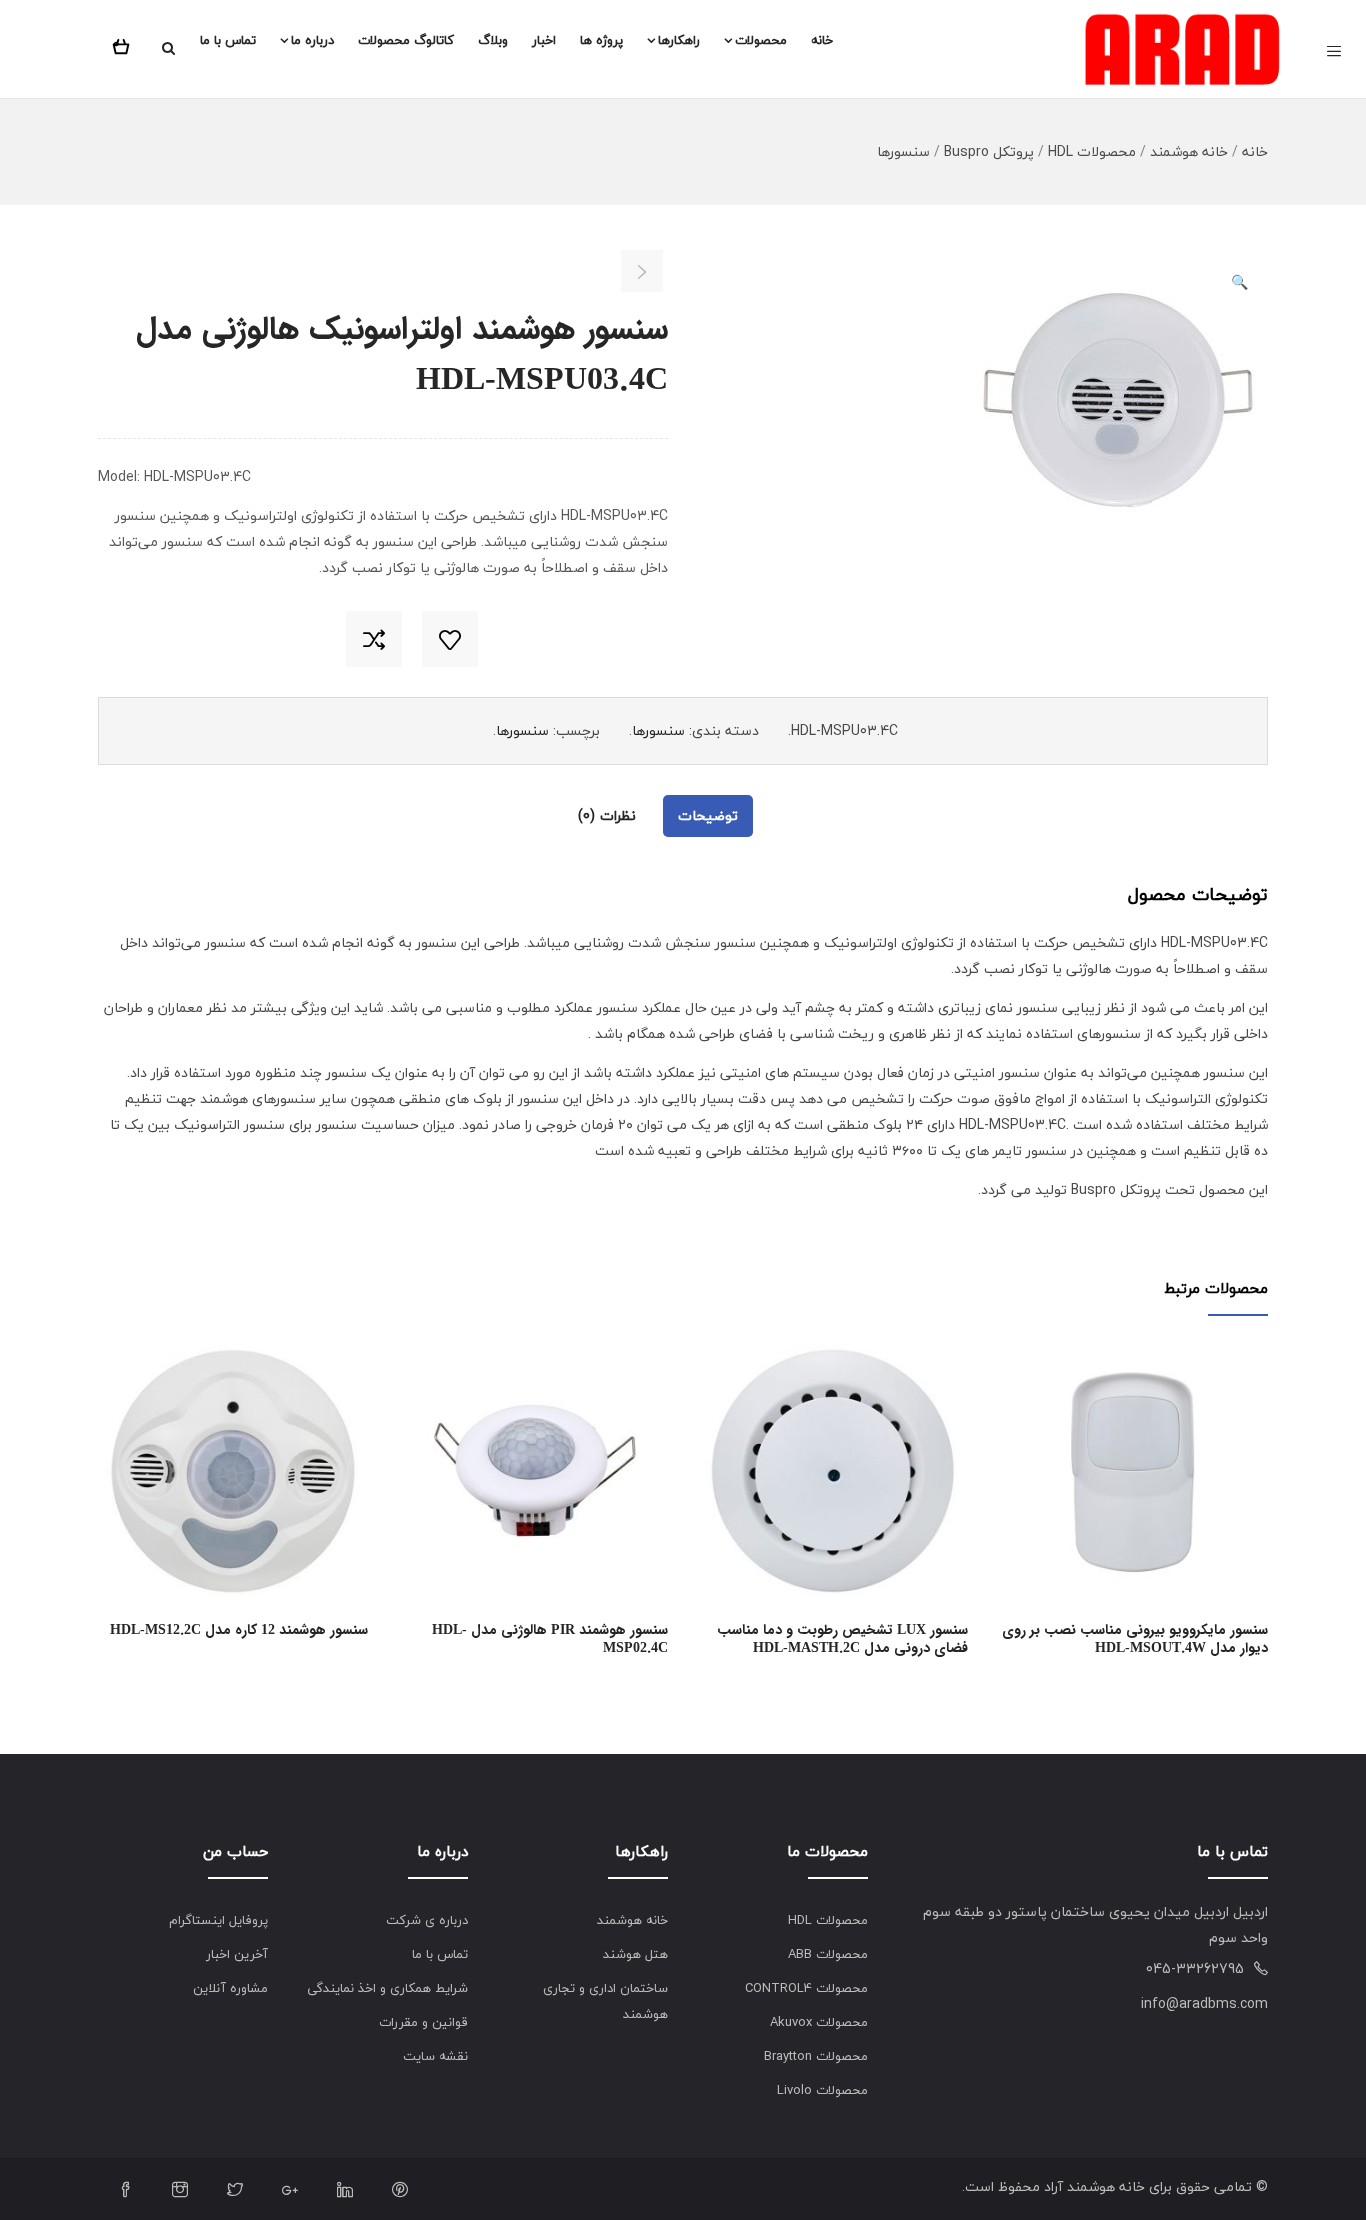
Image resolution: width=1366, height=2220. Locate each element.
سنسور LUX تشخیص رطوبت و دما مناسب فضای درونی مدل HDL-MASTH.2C (842, 1639)
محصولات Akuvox (819, 2022)
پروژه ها (601, 40)
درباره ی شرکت (427, 1920)
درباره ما (312, 40)
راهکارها (679, 40)
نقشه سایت (435, 2056)
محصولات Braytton (816, 2056)
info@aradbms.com (1204, 2003)
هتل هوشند (635, 1954)
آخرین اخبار (237, 1954)
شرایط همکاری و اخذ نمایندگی (387, 1988)
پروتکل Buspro (989, 151)
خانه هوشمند (1189, 151)
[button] (125, 43)
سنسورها (903, 151)
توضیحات (708, 815)
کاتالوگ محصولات (406, 40)
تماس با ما (228, 40)
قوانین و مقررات (423, 2022)
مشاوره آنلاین (230, 1988)
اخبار (544, 40)
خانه (822, 40)
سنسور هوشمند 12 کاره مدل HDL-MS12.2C (239, 1630)
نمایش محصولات (360, 1493)
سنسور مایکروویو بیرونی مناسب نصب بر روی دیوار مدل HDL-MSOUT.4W (1135, 1639)
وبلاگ (493, 40)
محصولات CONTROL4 (806, 1988)
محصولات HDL (1092, 151)
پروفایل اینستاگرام (218, 1920)
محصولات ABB (828, 1954)
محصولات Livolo (822, 2090)
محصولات (761, 40)
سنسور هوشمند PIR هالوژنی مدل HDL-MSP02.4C (550, 1639)
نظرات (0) (607, 815)
